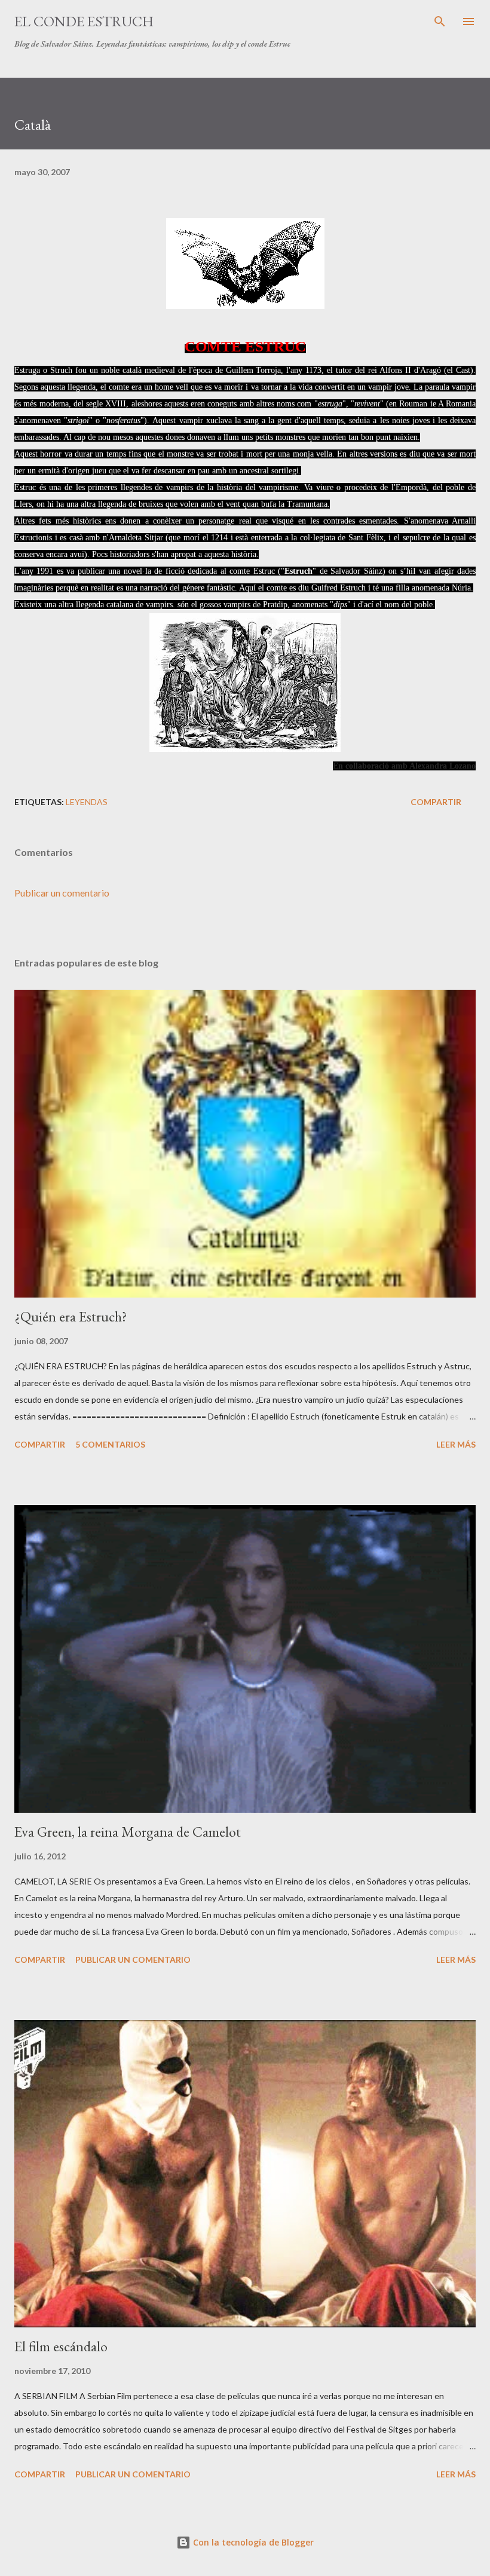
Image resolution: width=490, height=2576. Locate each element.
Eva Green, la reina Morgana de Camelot (128, 1832)
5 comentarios (110, 1444)
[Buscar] (440, 22)
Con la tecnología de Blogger (252, 2542)
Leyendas (87, 802)
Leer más (456, 1444)
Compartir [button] (436, 802)
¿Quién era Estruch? (71, 1316)
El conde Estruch (84, 21)
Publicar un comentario (62, 893)
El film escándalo (61, 2346)
